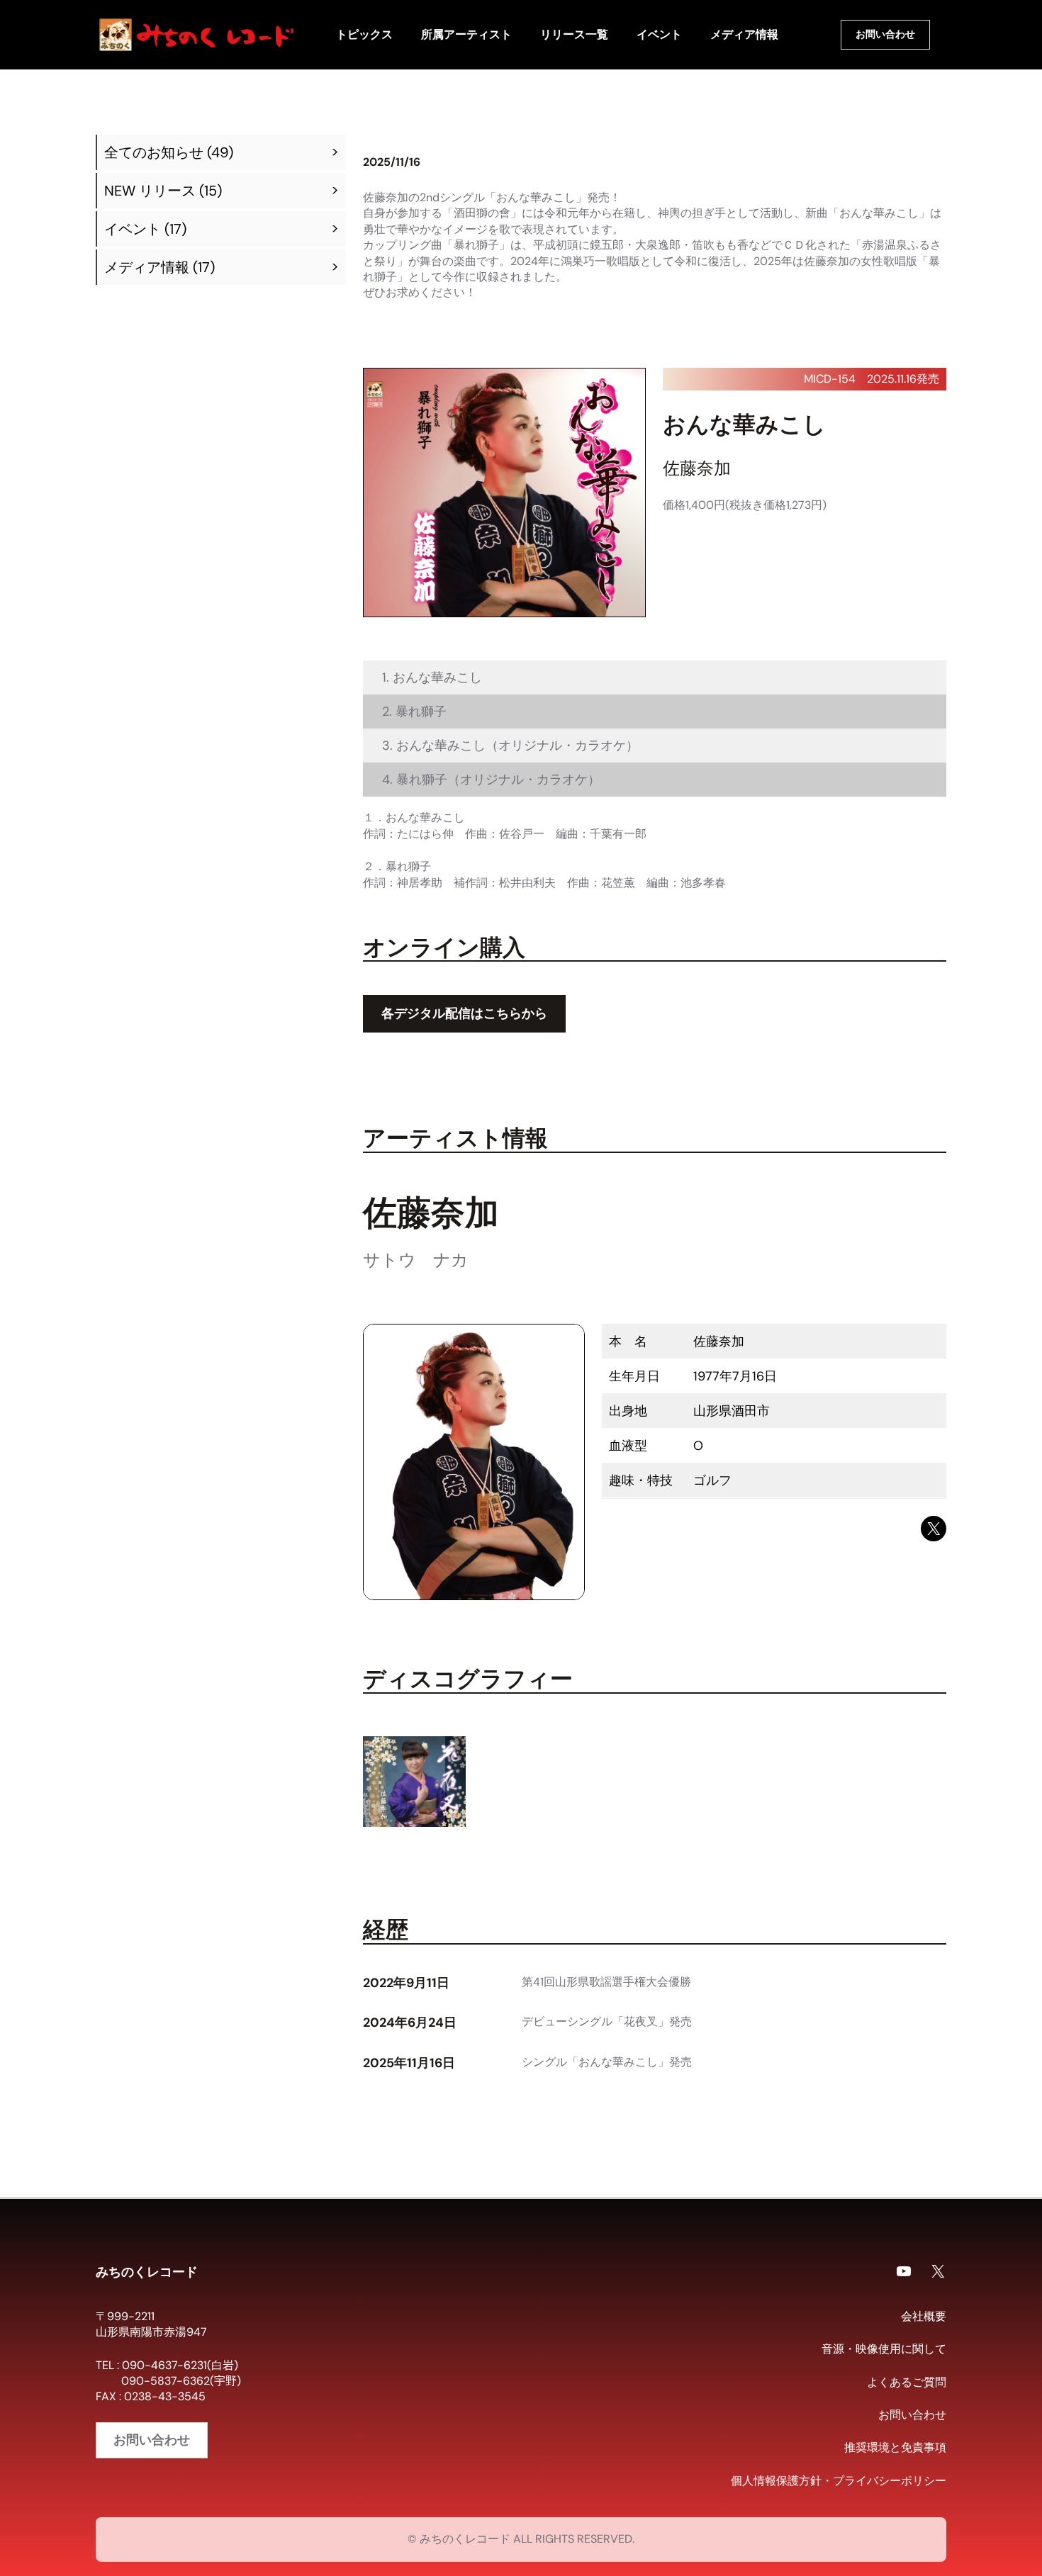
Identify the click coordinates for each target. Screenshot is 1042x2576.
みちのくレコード (147, 2271)
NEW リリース (150, 191)
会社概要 (924, 2316)
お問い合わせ (885, 34)
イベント (133, 229)
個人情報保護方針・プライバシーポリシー (839, 2481)
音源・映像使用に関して (884, 2349)
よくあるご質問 (907, 2382)
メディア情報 (147, 267)
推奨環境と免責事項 (895, 2447)
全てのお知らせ (154, 152)
